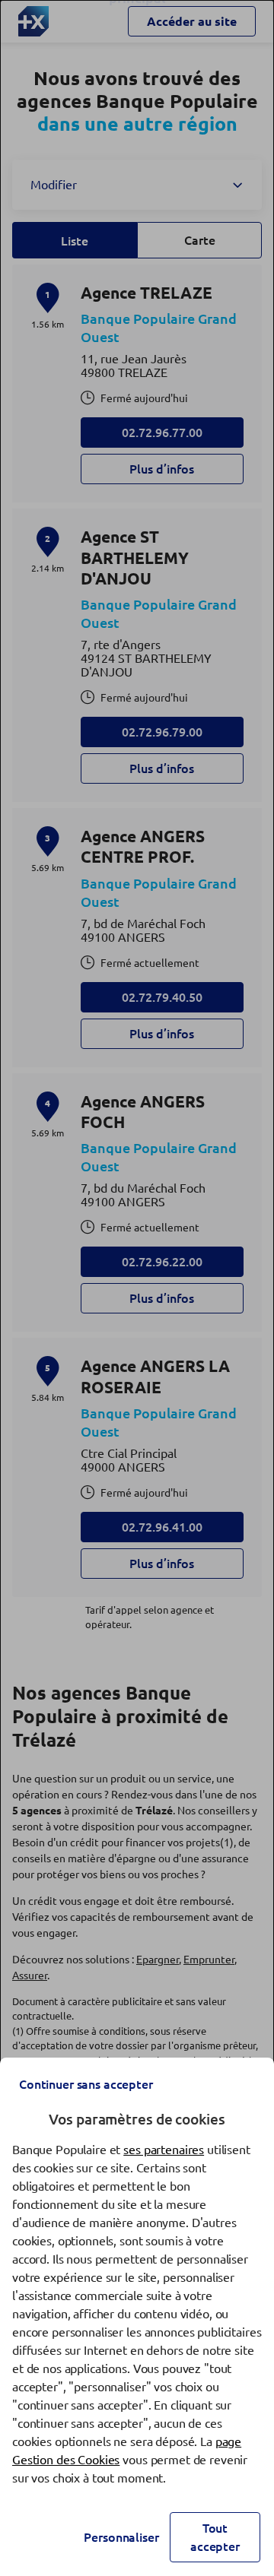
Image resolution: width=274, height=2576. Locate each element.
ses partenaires (164, 2150)
